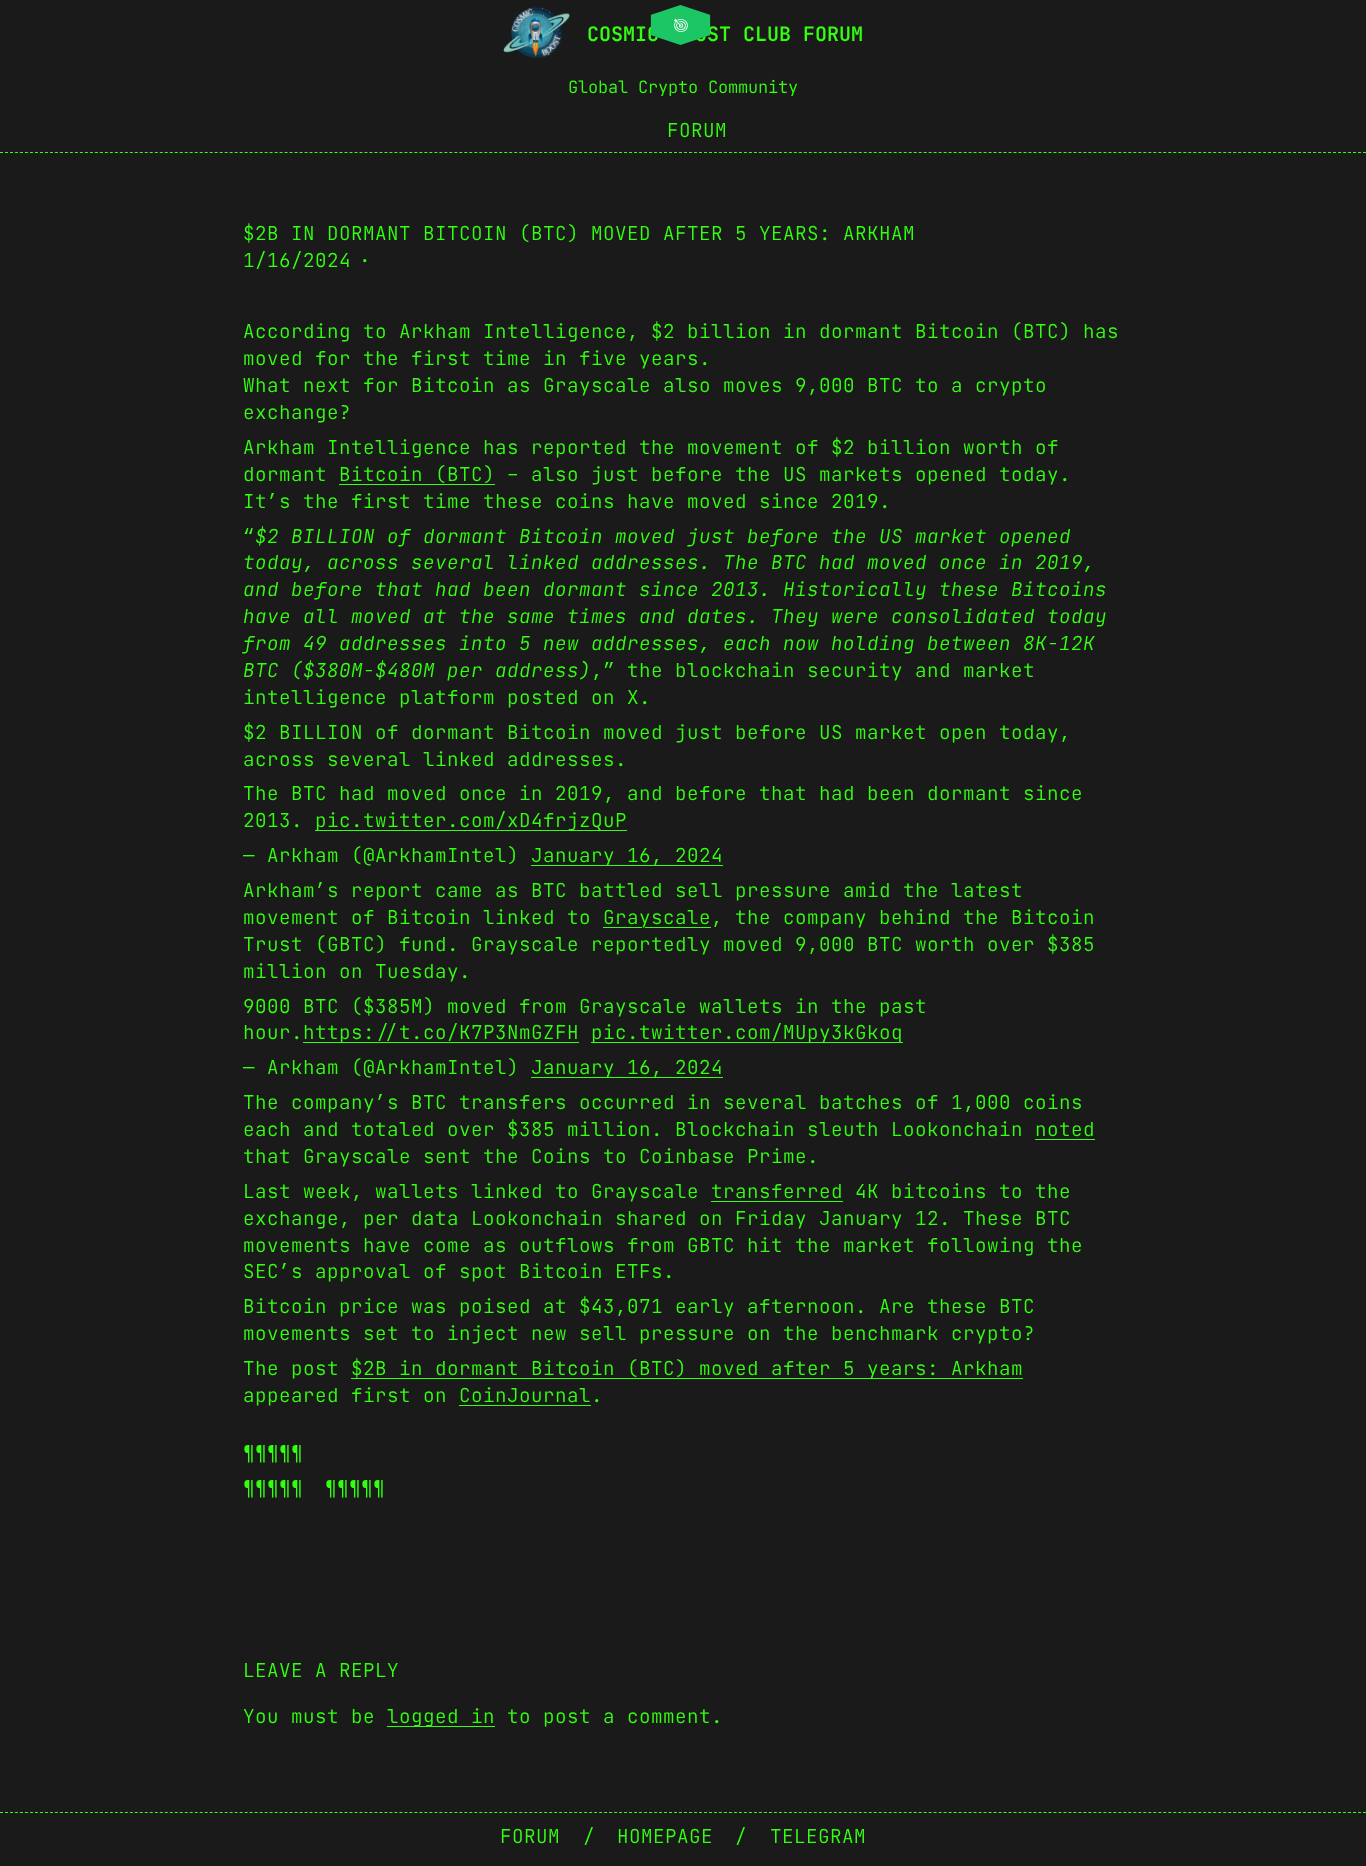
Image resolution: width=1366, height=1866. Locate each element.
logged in (441, 1716)
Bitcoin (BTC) (417, 474)
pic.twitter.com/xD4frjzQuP (471, 820)
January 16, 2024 (627, 855)
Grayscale (657, 917)
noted (1065, 1129)
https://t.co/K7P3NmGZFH (441, 1032)
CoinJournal (525, 1395)
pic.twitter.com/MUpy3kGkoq (747, 1032)
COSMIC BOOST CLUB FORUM (725, 34)
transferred (777, 1191)
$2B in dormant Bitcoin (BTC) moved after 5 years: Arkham (687, 1368)
